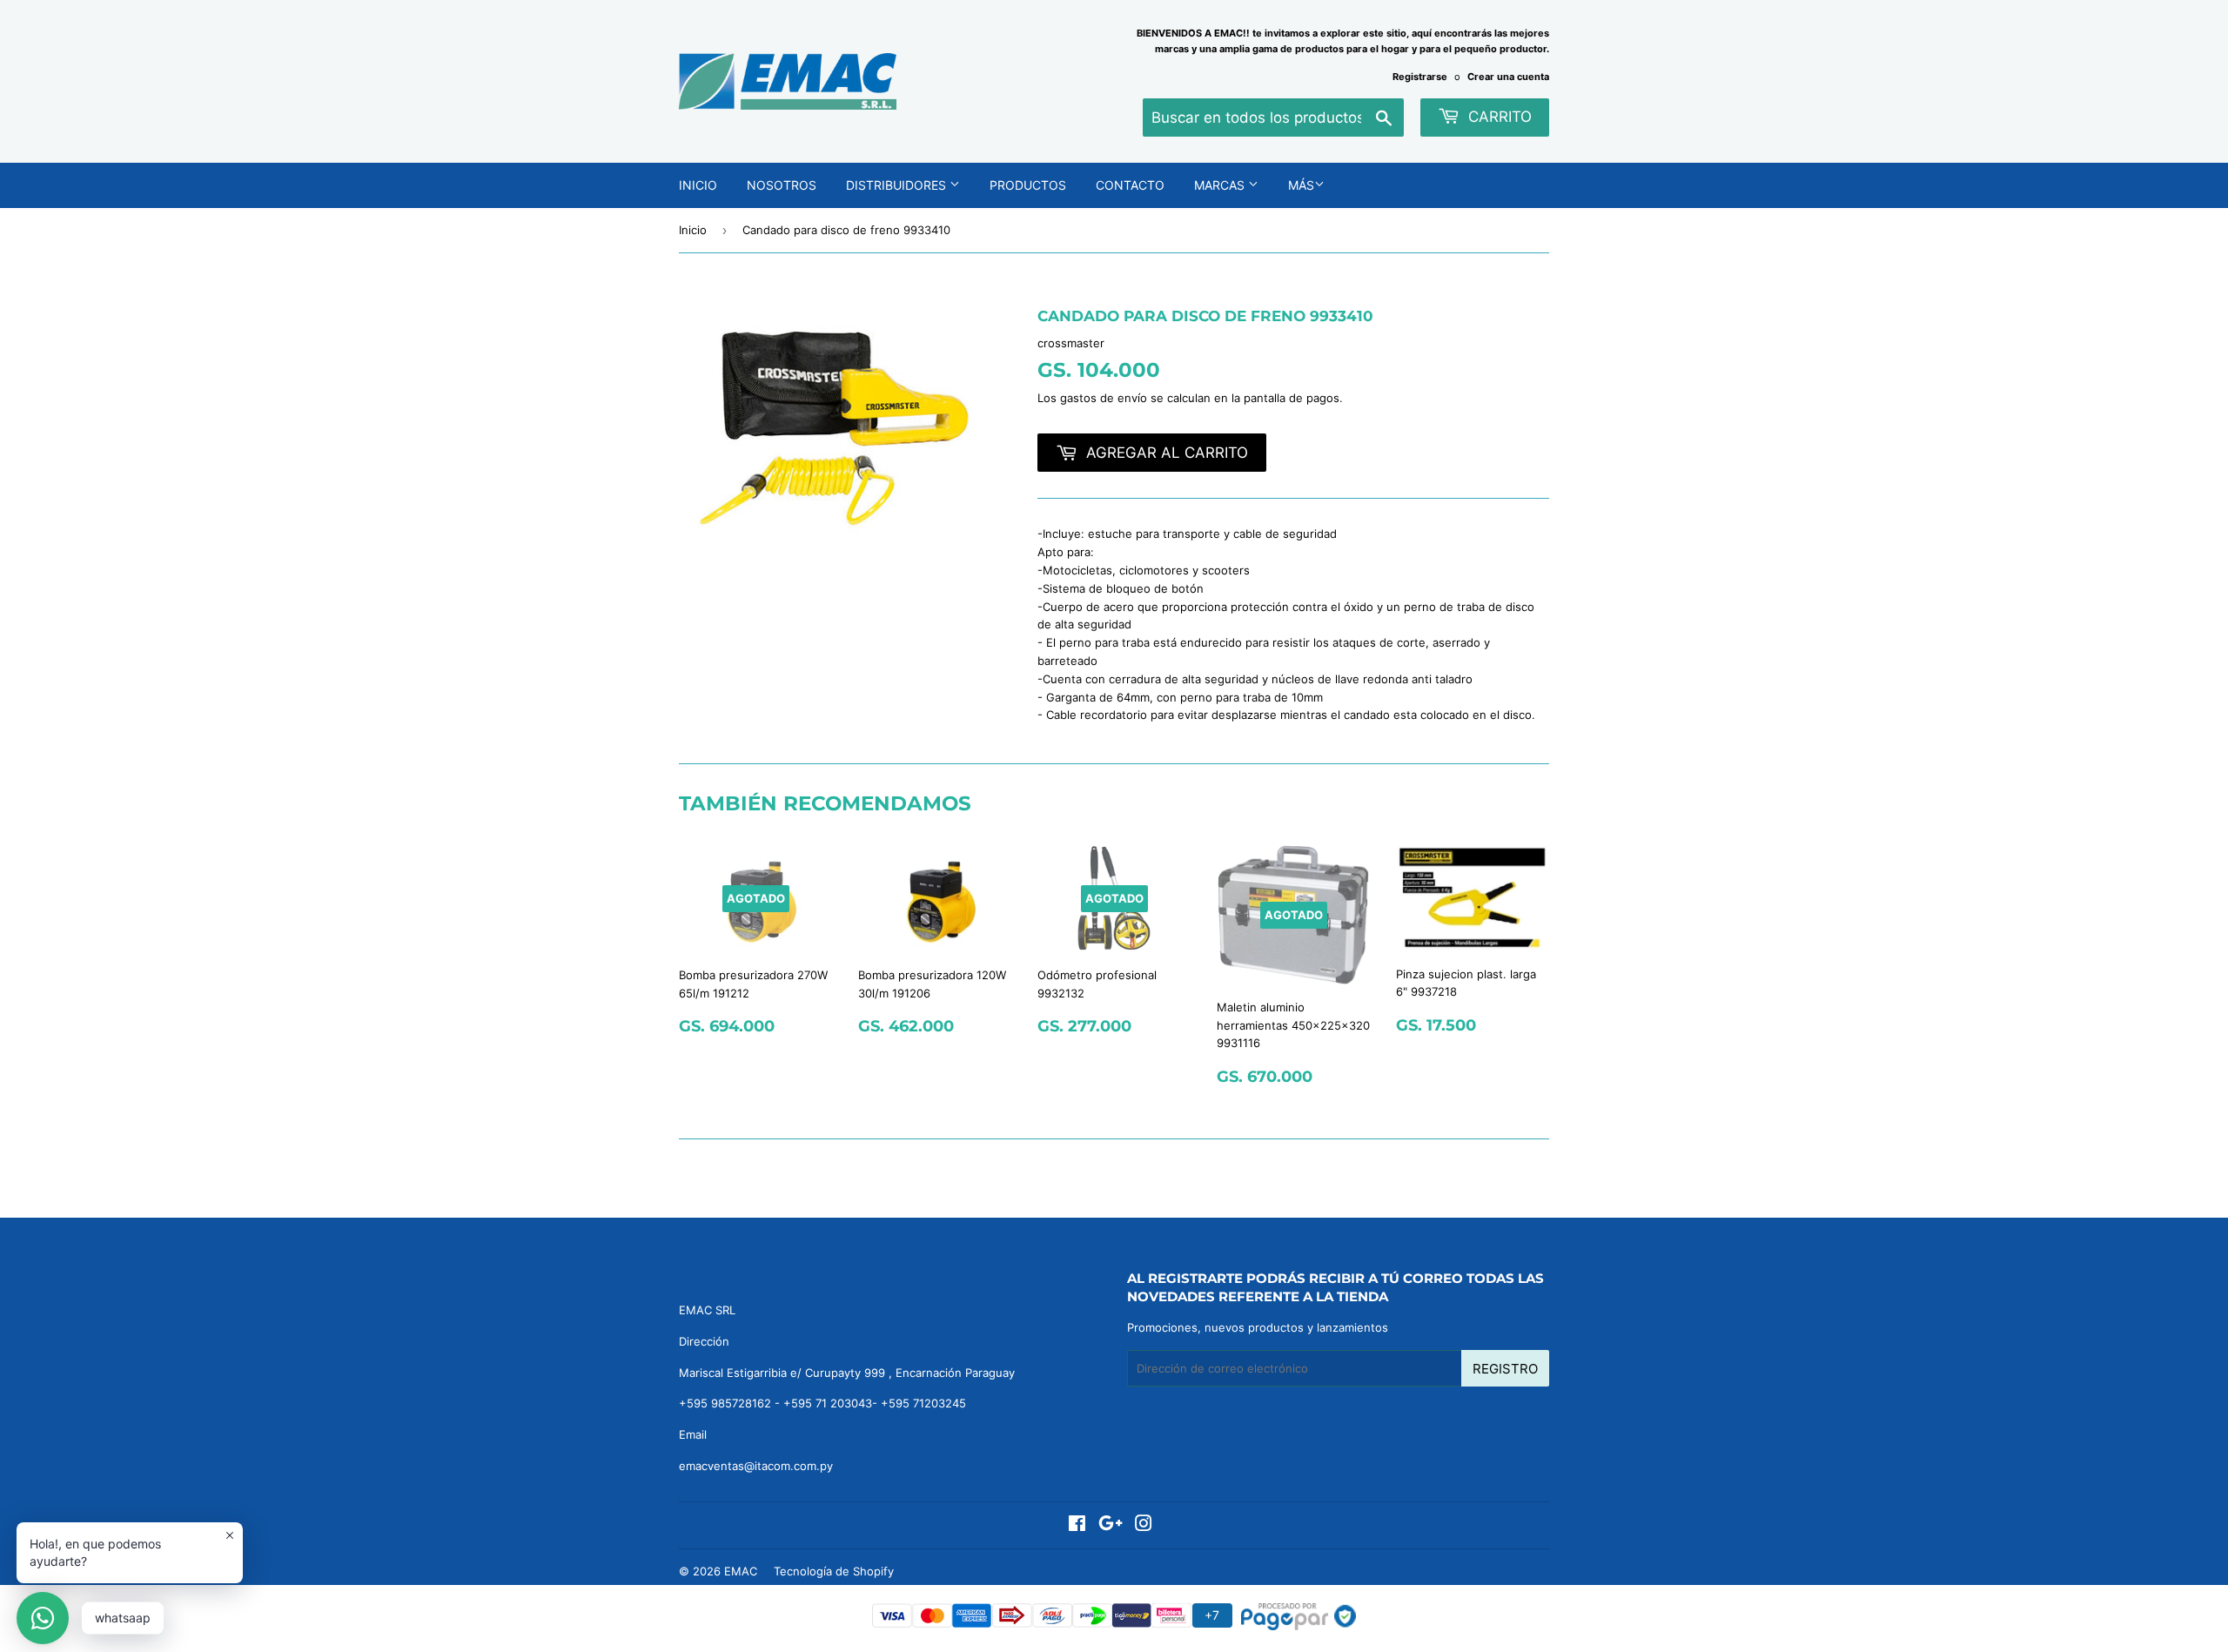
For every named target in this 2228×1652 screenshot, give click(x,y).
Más (1301, 185)
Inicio (698, 185)
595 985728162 (729, 1403)
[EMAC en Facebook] (1077, 1526)
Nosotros (782, 185)
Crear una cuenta (1508, 77)
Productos (1028, 185)
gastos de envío (1104, 398)
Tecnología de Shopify (834, 1571)
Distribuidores (898, 185)
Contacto (1130, 185)
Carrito (1498, 117)
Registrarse (1420, 77)
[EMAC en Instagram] (1144, 1526)
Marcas (1221, 185)
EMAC (741, 1571)
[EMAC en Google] (1111, 1526)
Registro (1505, 1369)
